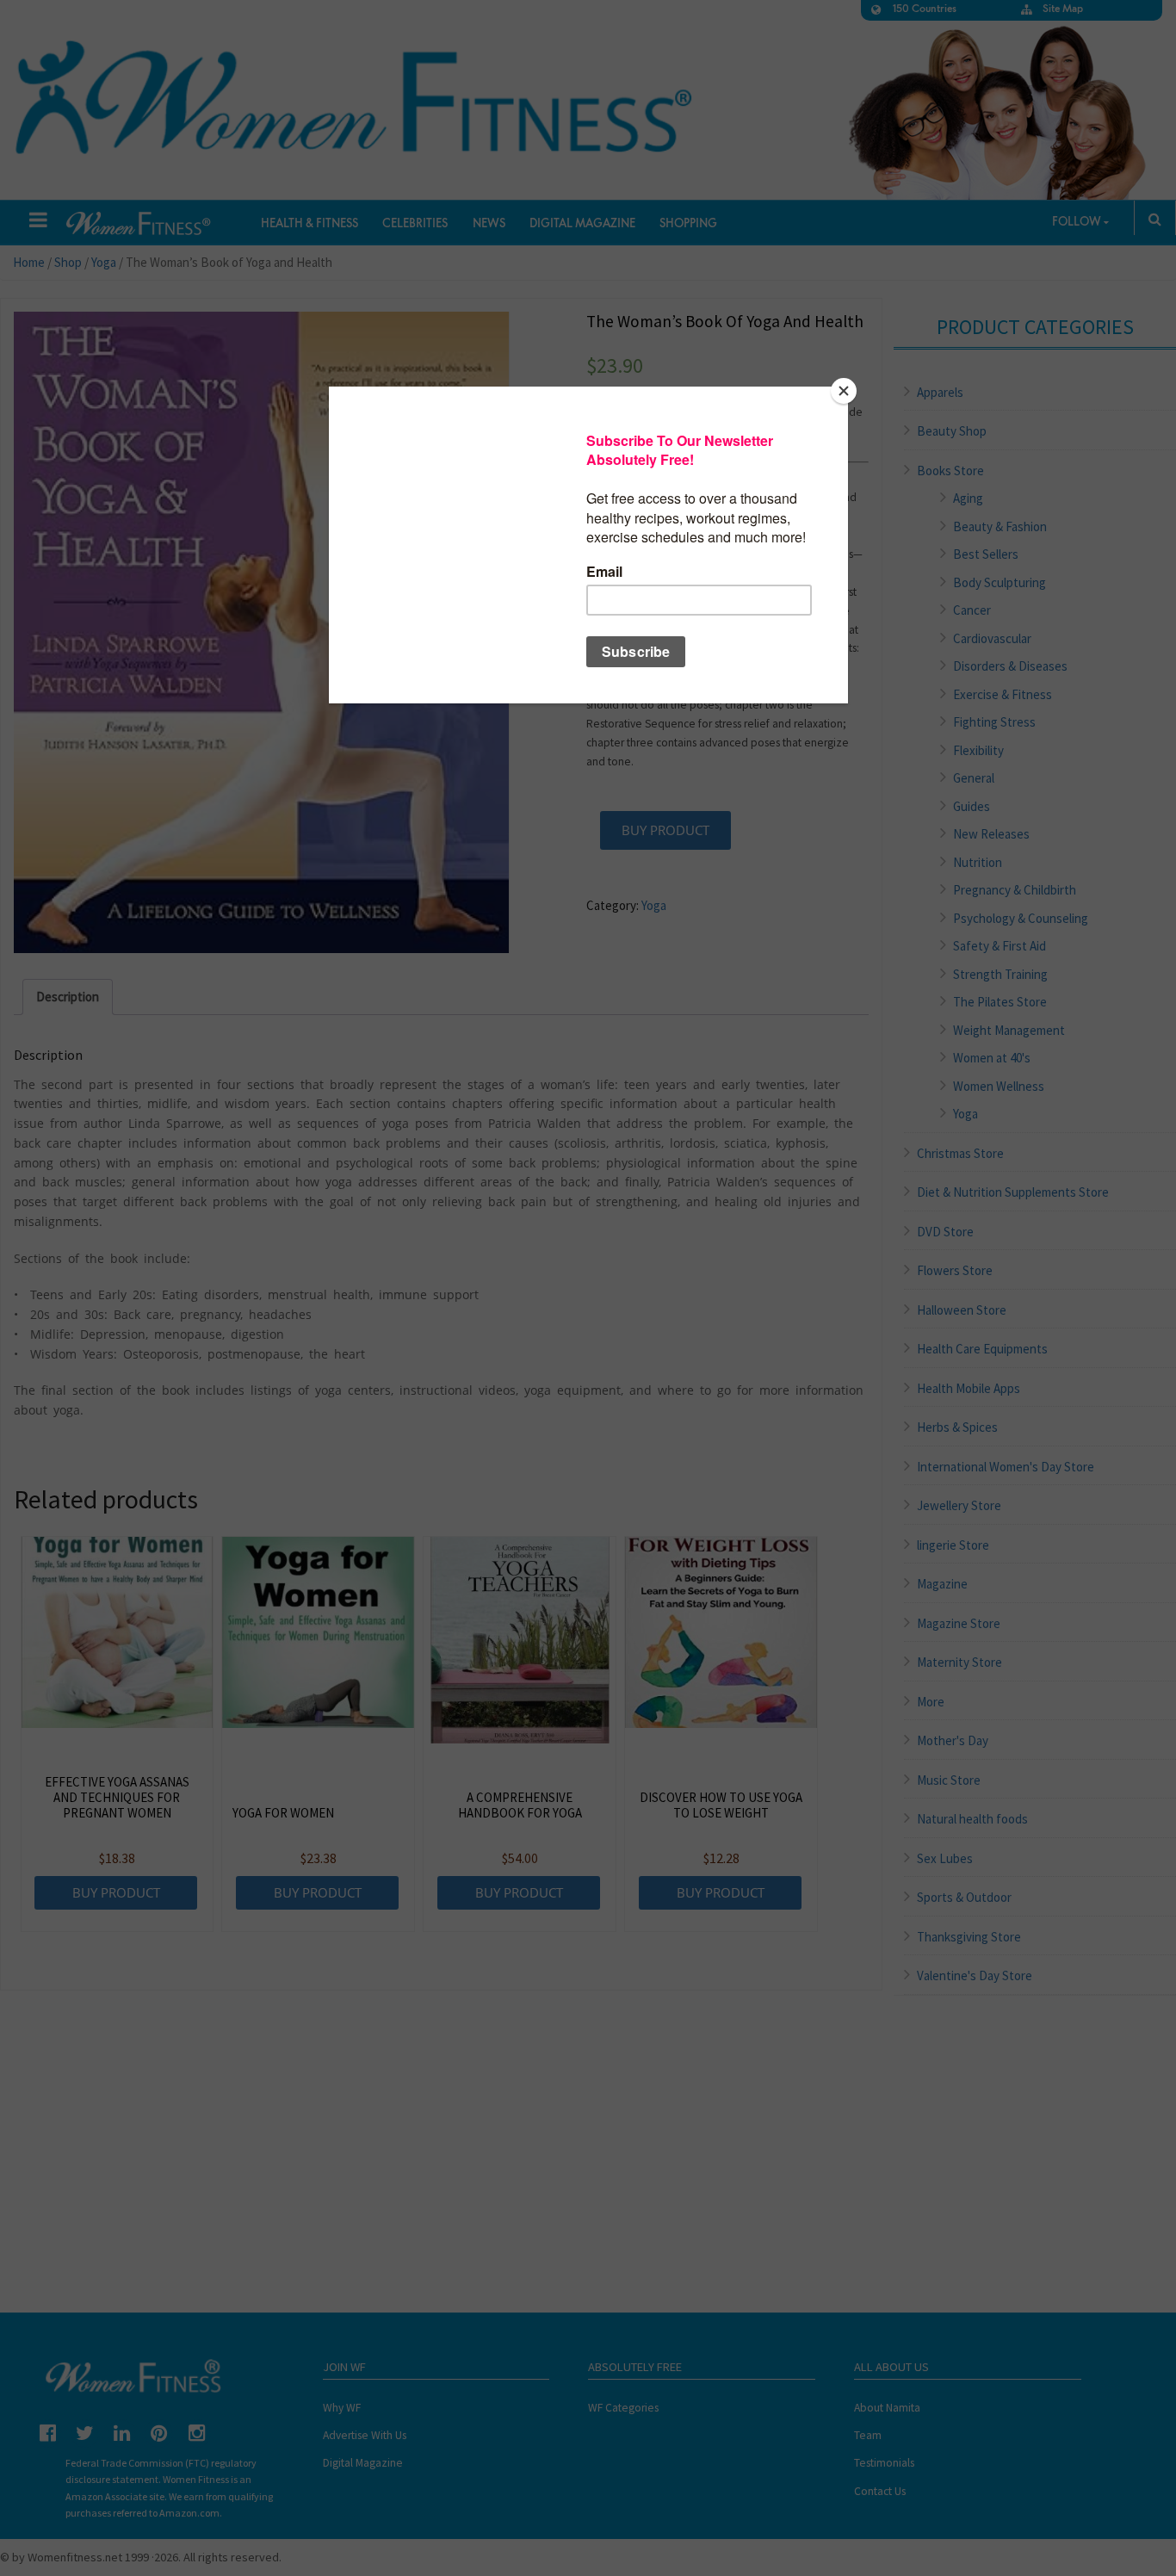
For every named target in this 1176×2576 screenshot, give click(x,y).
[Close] (844, 391)
